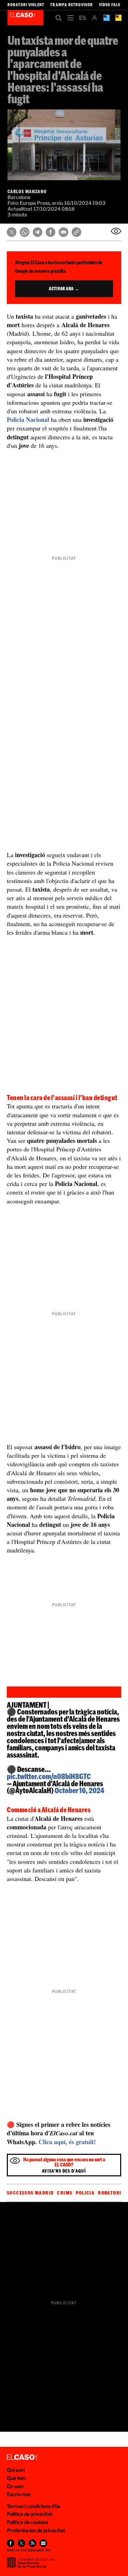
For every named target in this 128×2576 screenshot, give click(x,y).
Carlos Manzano (27, 191)
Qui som (16, 2470)
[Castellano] (82, 18)
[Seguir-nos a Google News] (43, 2543)
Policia (85, 2193)
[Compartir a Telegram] (38, 232)
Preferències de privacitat (36, 2530)
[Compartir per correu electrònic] (63, 232)
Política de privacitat (30, 2514)
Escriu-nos (19, 2494)
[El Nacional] (118, 18)
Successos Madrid (30, 2193)
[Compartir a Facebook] (51, 232)
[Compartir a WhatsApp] (25, 232)
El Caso (25, 18)
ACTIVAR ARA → (64, 289)
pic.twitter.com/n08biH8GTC (49, 1776)
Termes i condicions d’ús (33, 2506)
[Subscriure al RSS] (32, 2543)
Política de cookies (27, 2522)
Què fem (16, 2478)
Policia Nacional (28, 419)
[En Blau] (106, 18)
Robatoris (111, 2193)
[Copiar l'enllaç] (76, 232)
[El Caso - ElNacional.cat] (22, 2457)
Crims (65, 2193)
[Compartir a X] (12, 232)
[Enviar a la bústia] (116, 231)
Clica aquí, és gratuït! (67, 2142)
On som (15, 2486)
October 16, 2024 (79, 1790)
